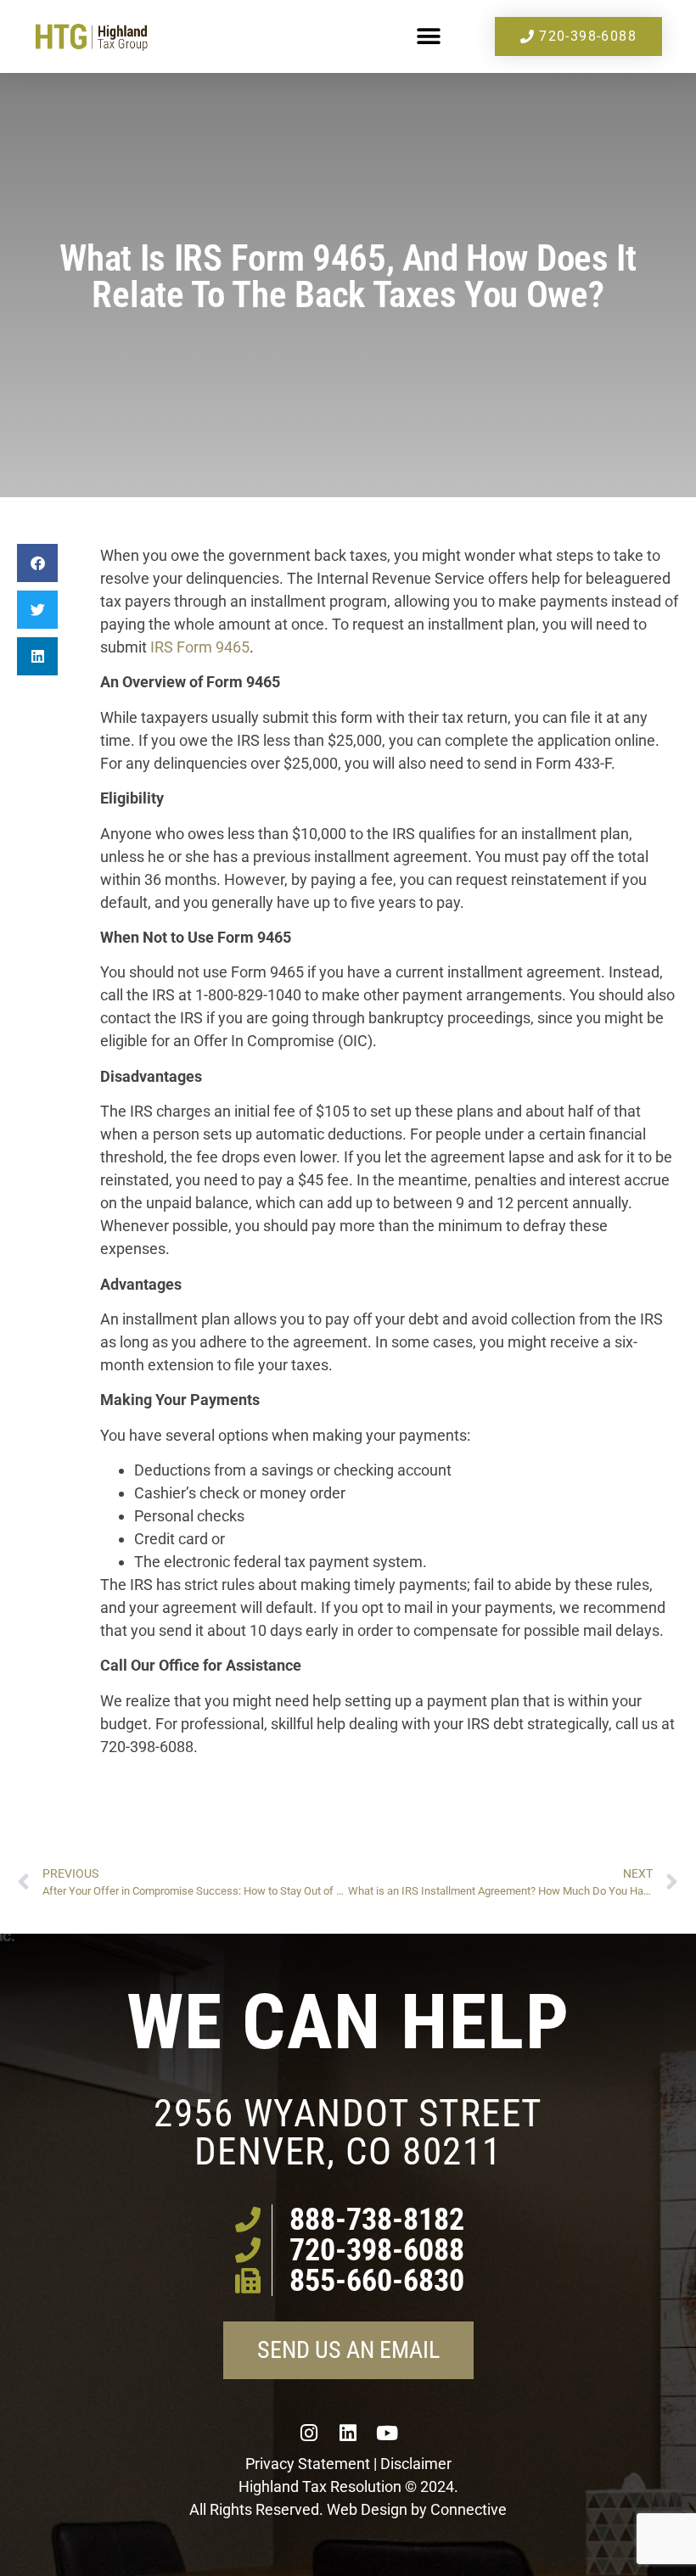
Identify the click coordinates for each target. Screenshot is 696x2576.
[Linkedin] (348, 2433)
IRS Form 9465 (200, 647)
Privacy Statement (308, 2464)
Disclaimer (416, 2464)
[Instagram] (309, 2433)
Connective (469, 2509)
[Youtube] (387, 2433)
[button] (428, 37)
